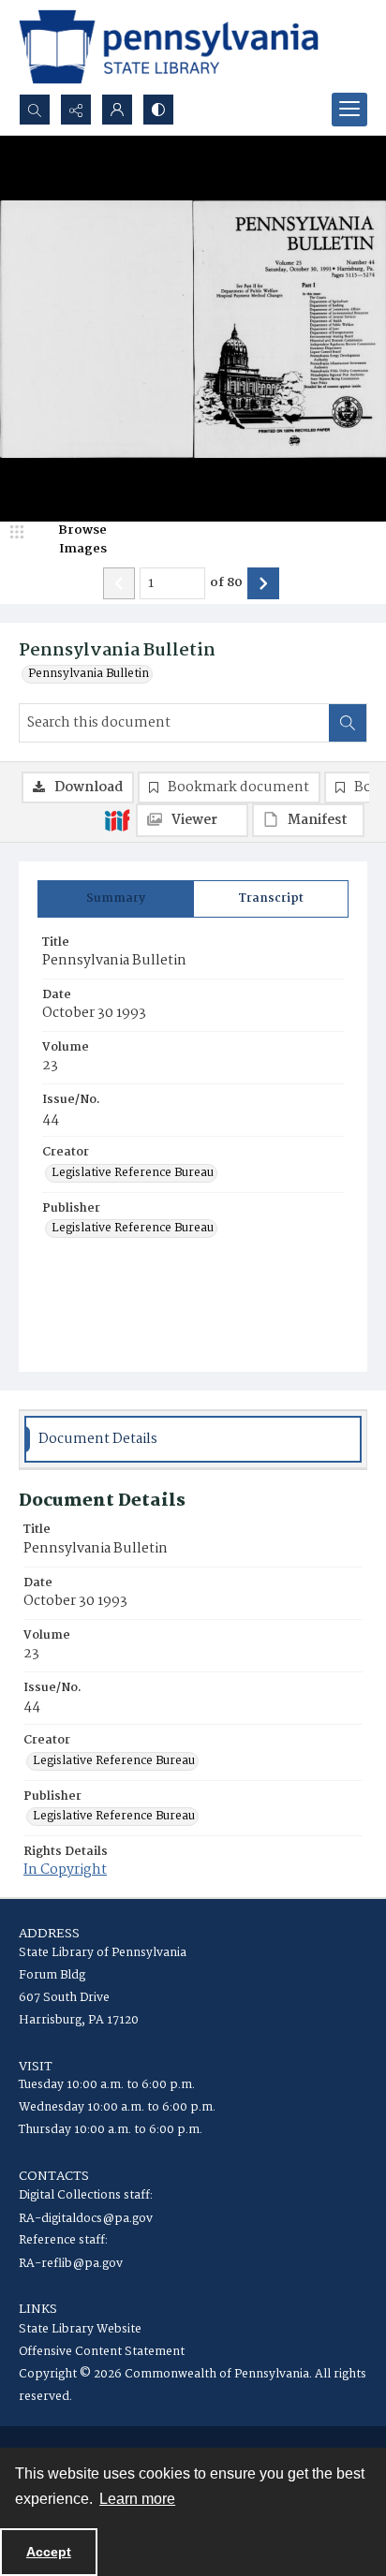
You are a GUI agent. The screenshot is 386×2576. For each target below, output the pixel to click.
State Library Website (80, 2329)
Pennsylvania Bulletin (89, 674)
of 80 (226, 583)
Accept (49, 2552)
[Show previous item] (119, 583)
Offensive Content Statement (102, 2352)
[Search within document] (348, 723)
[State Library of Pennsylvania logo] (169, 47)
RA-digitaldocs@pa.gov (86, 2219)
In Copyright (65, 1870)
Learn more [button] (137, 2499)
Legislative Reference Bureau (133, 1173)
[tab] (116, 899)
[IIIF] (117, 819)
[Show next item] (263, 583)
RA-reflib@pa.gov (71, 2264)
